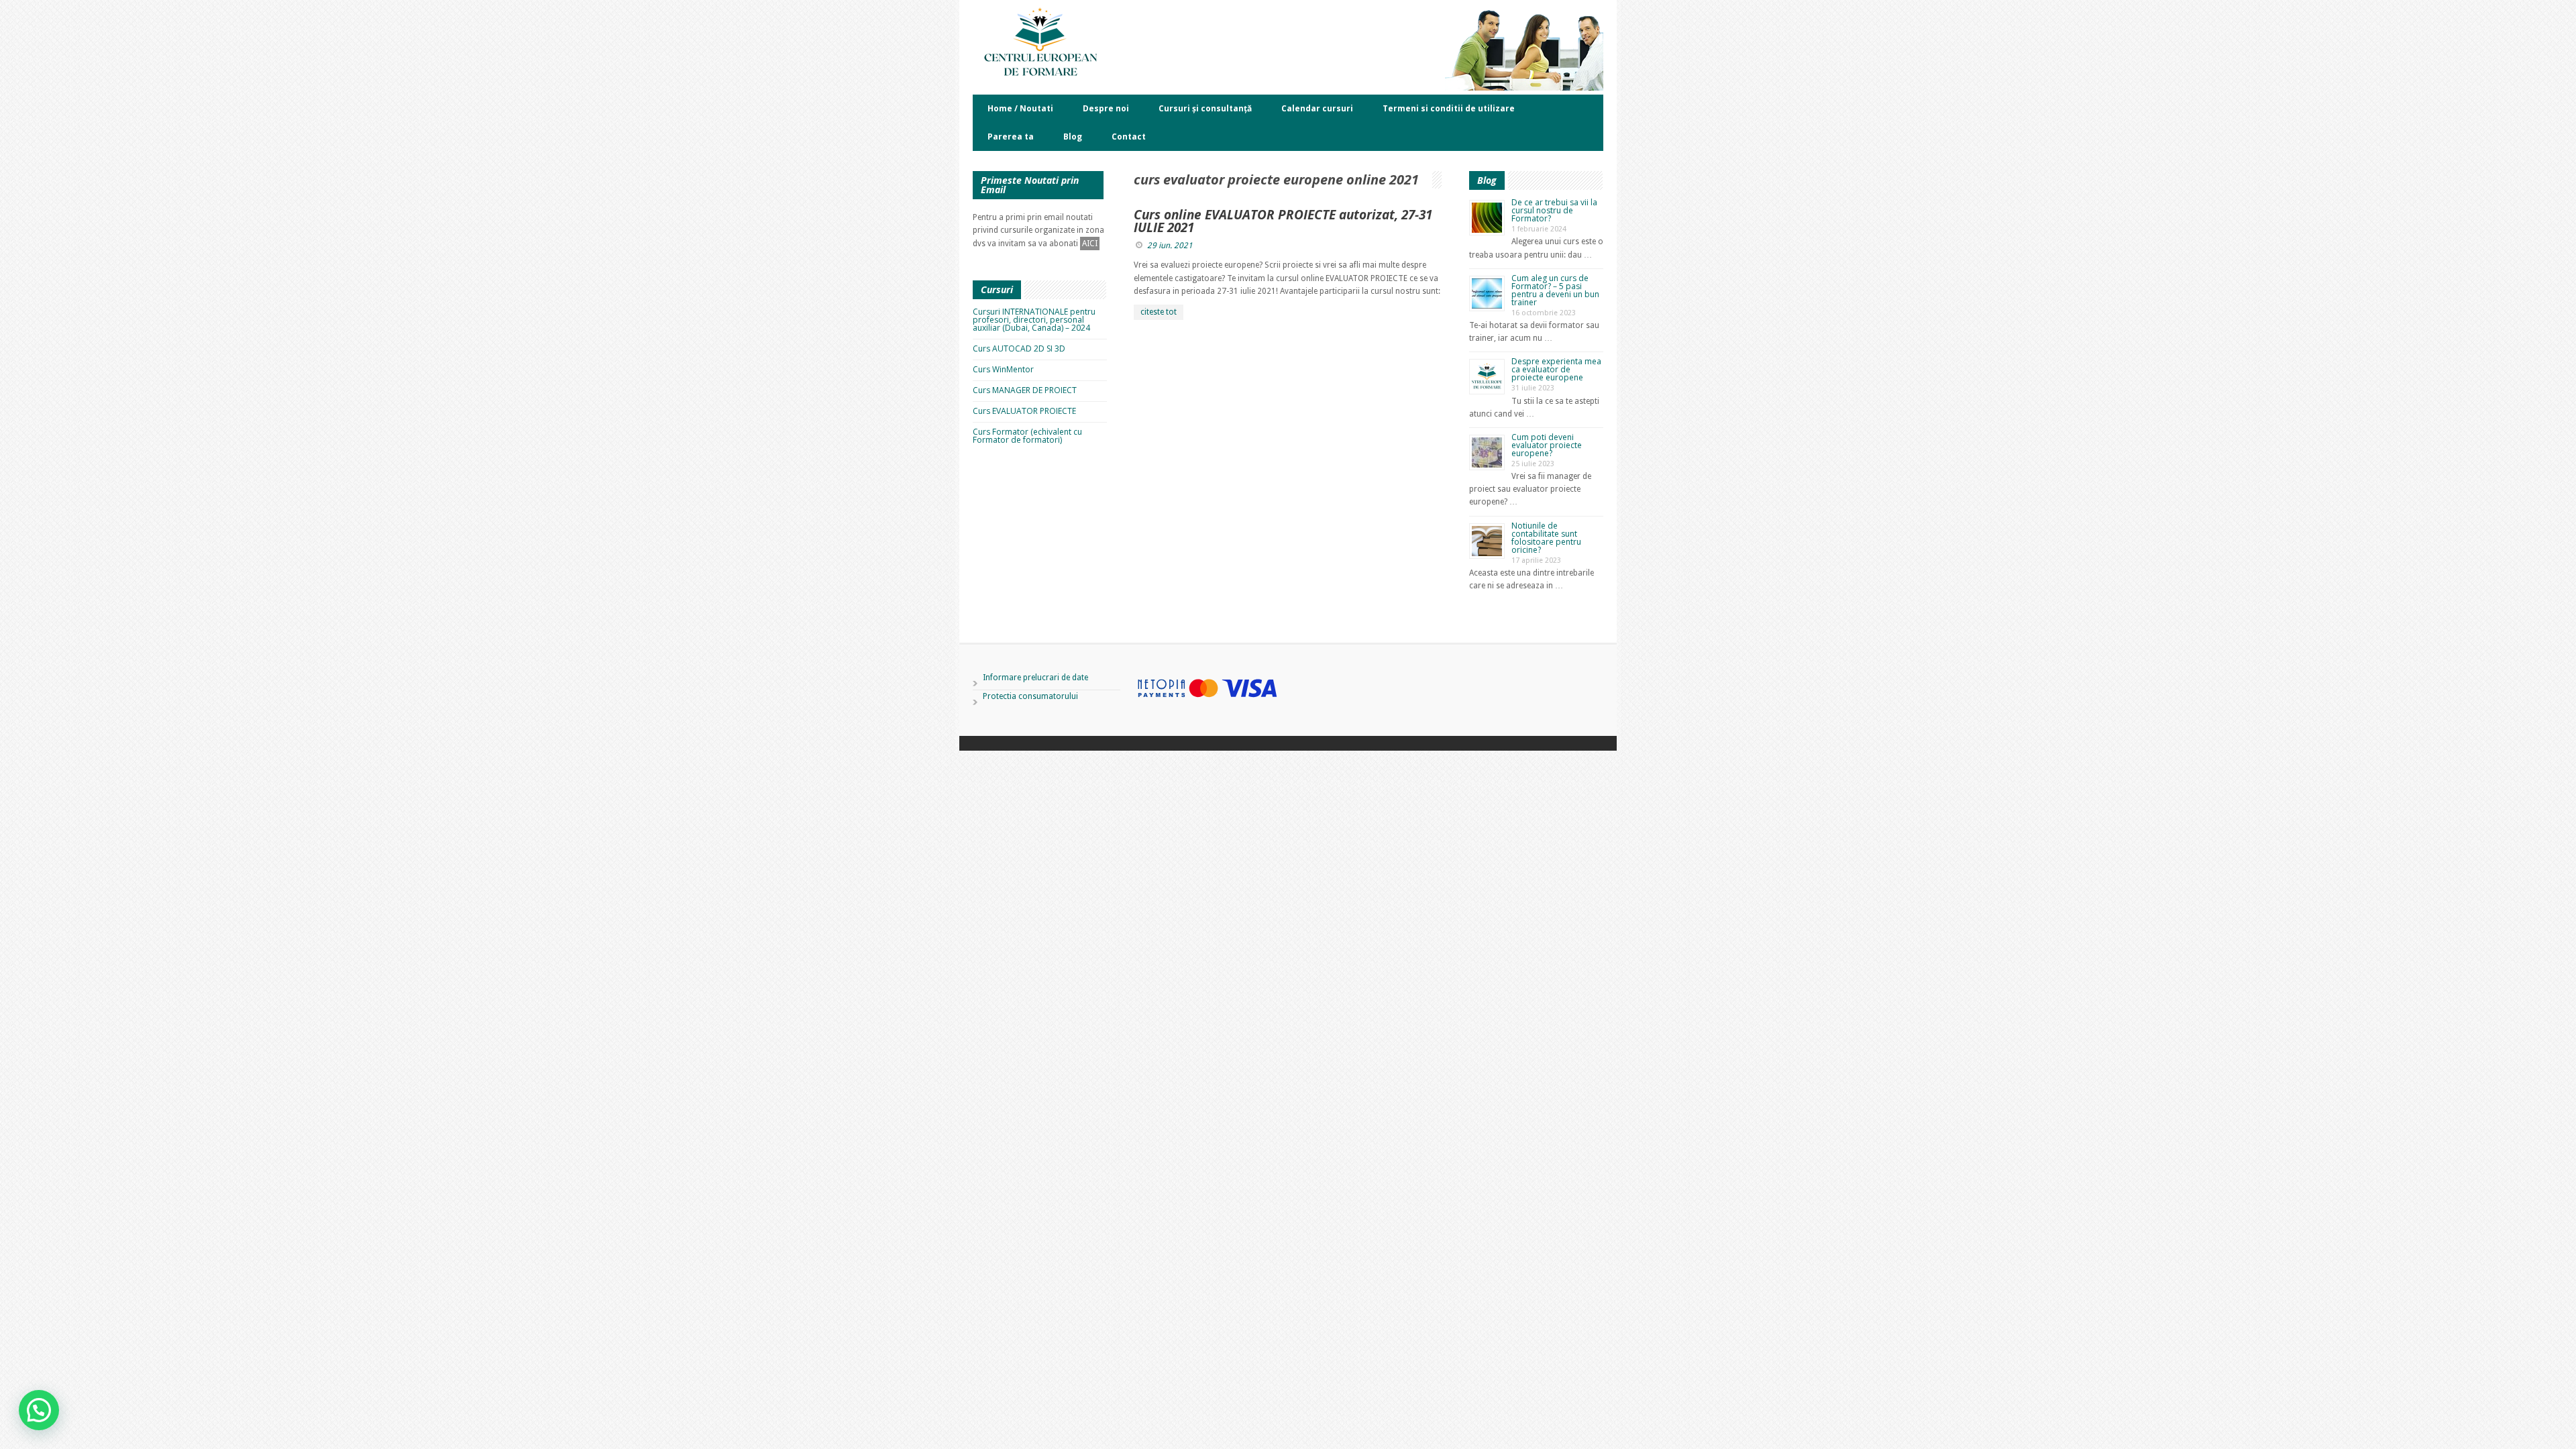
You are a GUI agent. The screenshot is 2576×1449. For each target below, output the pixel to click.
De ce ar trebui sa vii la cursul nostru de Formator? (1554, 210)
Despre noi (1106, 108)
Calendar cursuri (1317, 108)
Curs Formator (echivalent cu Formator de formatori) (1027, 436)
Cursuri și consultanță (1205, 108)
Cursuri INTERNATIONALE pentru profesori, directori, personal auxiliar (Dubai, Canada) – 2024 (1034, 320)
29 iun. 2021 (1170, 246)
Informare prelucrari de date (1035, 678)
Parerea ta (1011, 137)
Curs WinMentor (1003, 369)
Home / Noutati (1020, 108)
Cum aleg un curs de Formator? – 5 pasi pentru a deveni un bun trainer (1555, 290)
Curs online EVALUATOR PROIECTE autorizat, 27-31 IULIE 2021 (1283, 221)
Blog (1073, 137)
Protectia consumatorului (1030, 696)
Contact (1129, 137)
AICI (1090, 244)
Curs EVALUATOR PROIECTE (1024, 411)
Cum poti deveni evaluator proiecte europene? (1547, 445)
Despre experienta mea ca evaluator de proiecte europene (1556, 369)
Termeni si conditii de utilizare (1449, 108)
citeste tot (1159, 312)
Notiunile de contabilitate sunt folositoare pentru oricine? (1546, 538)
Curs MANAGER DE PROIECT (1025, 390)
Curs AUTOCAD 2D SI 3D (1019, 348)
